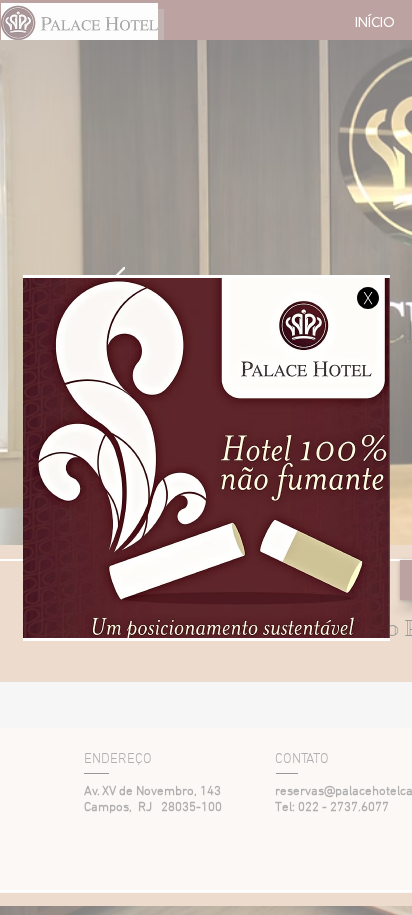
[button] (368, 298)
